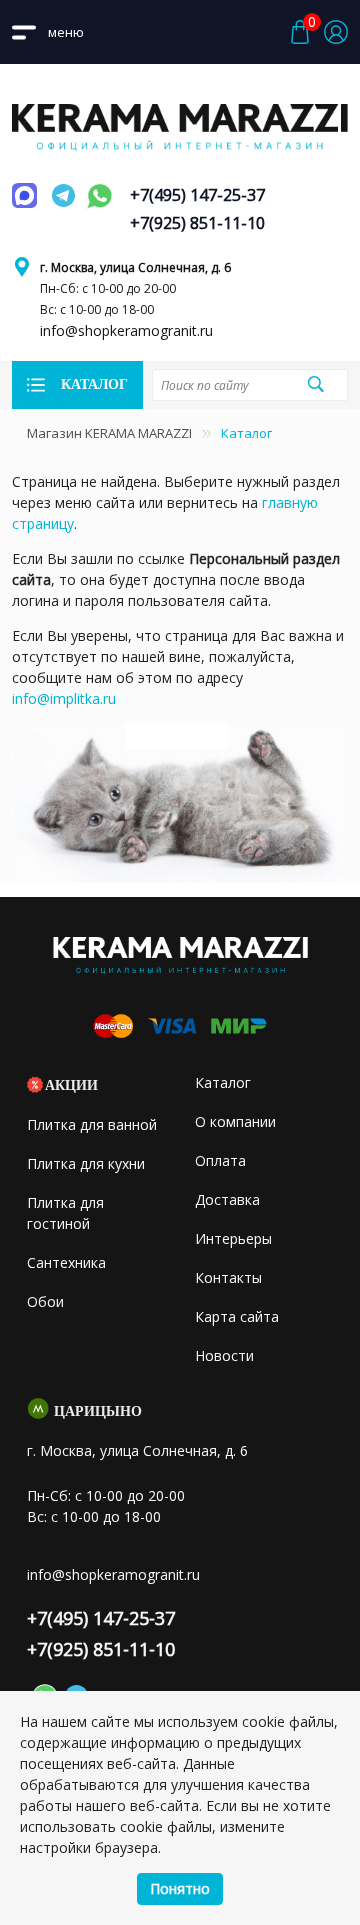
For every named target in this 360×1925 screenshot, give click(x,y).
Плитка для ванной (92, 1124)
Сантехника (66, 1262)
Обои (45, 1301)
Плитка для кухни (86, 1163)
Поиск (315, 384)
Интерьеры (233, 1238)
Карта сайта (237, 1316)
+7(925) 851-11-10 (197, 223)
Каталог (223, 1082)
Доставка (227, 1199)
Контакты (228, 1277)
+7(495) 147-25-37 (197, 195)
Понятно (180, 1888)
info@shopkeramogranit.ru (126, 330)
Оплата (220, 1160)
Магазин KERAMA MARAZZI (109, 433)
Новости (224, 1355)
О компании (235, 1121)
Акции (71, 1085)
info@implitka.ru (64, 698)
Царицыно (98, 1411)
